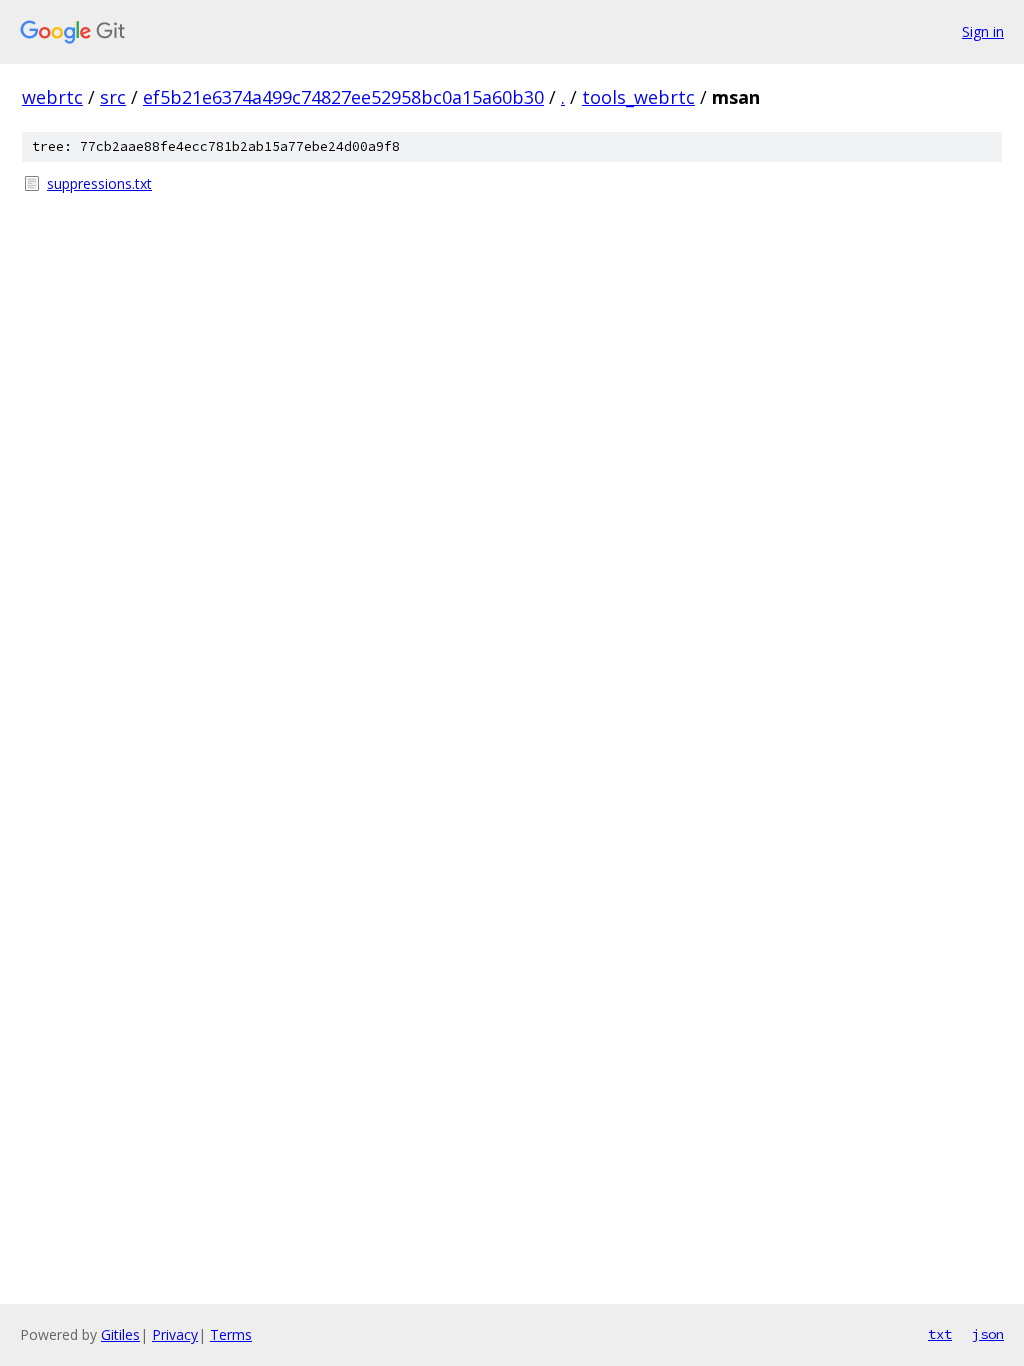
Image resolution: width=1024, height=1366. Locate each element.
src (113, 97)
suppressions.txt (99, 183)
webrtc (52, 97)
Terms (231, 1334)
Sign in (983, 31)
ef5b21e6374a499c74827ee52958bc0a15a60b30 (343, 97)
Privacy (175, 1334)
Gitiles (120, 1334)
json (988, 1334)
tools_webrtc (638, 97)
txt (940, 1334)
